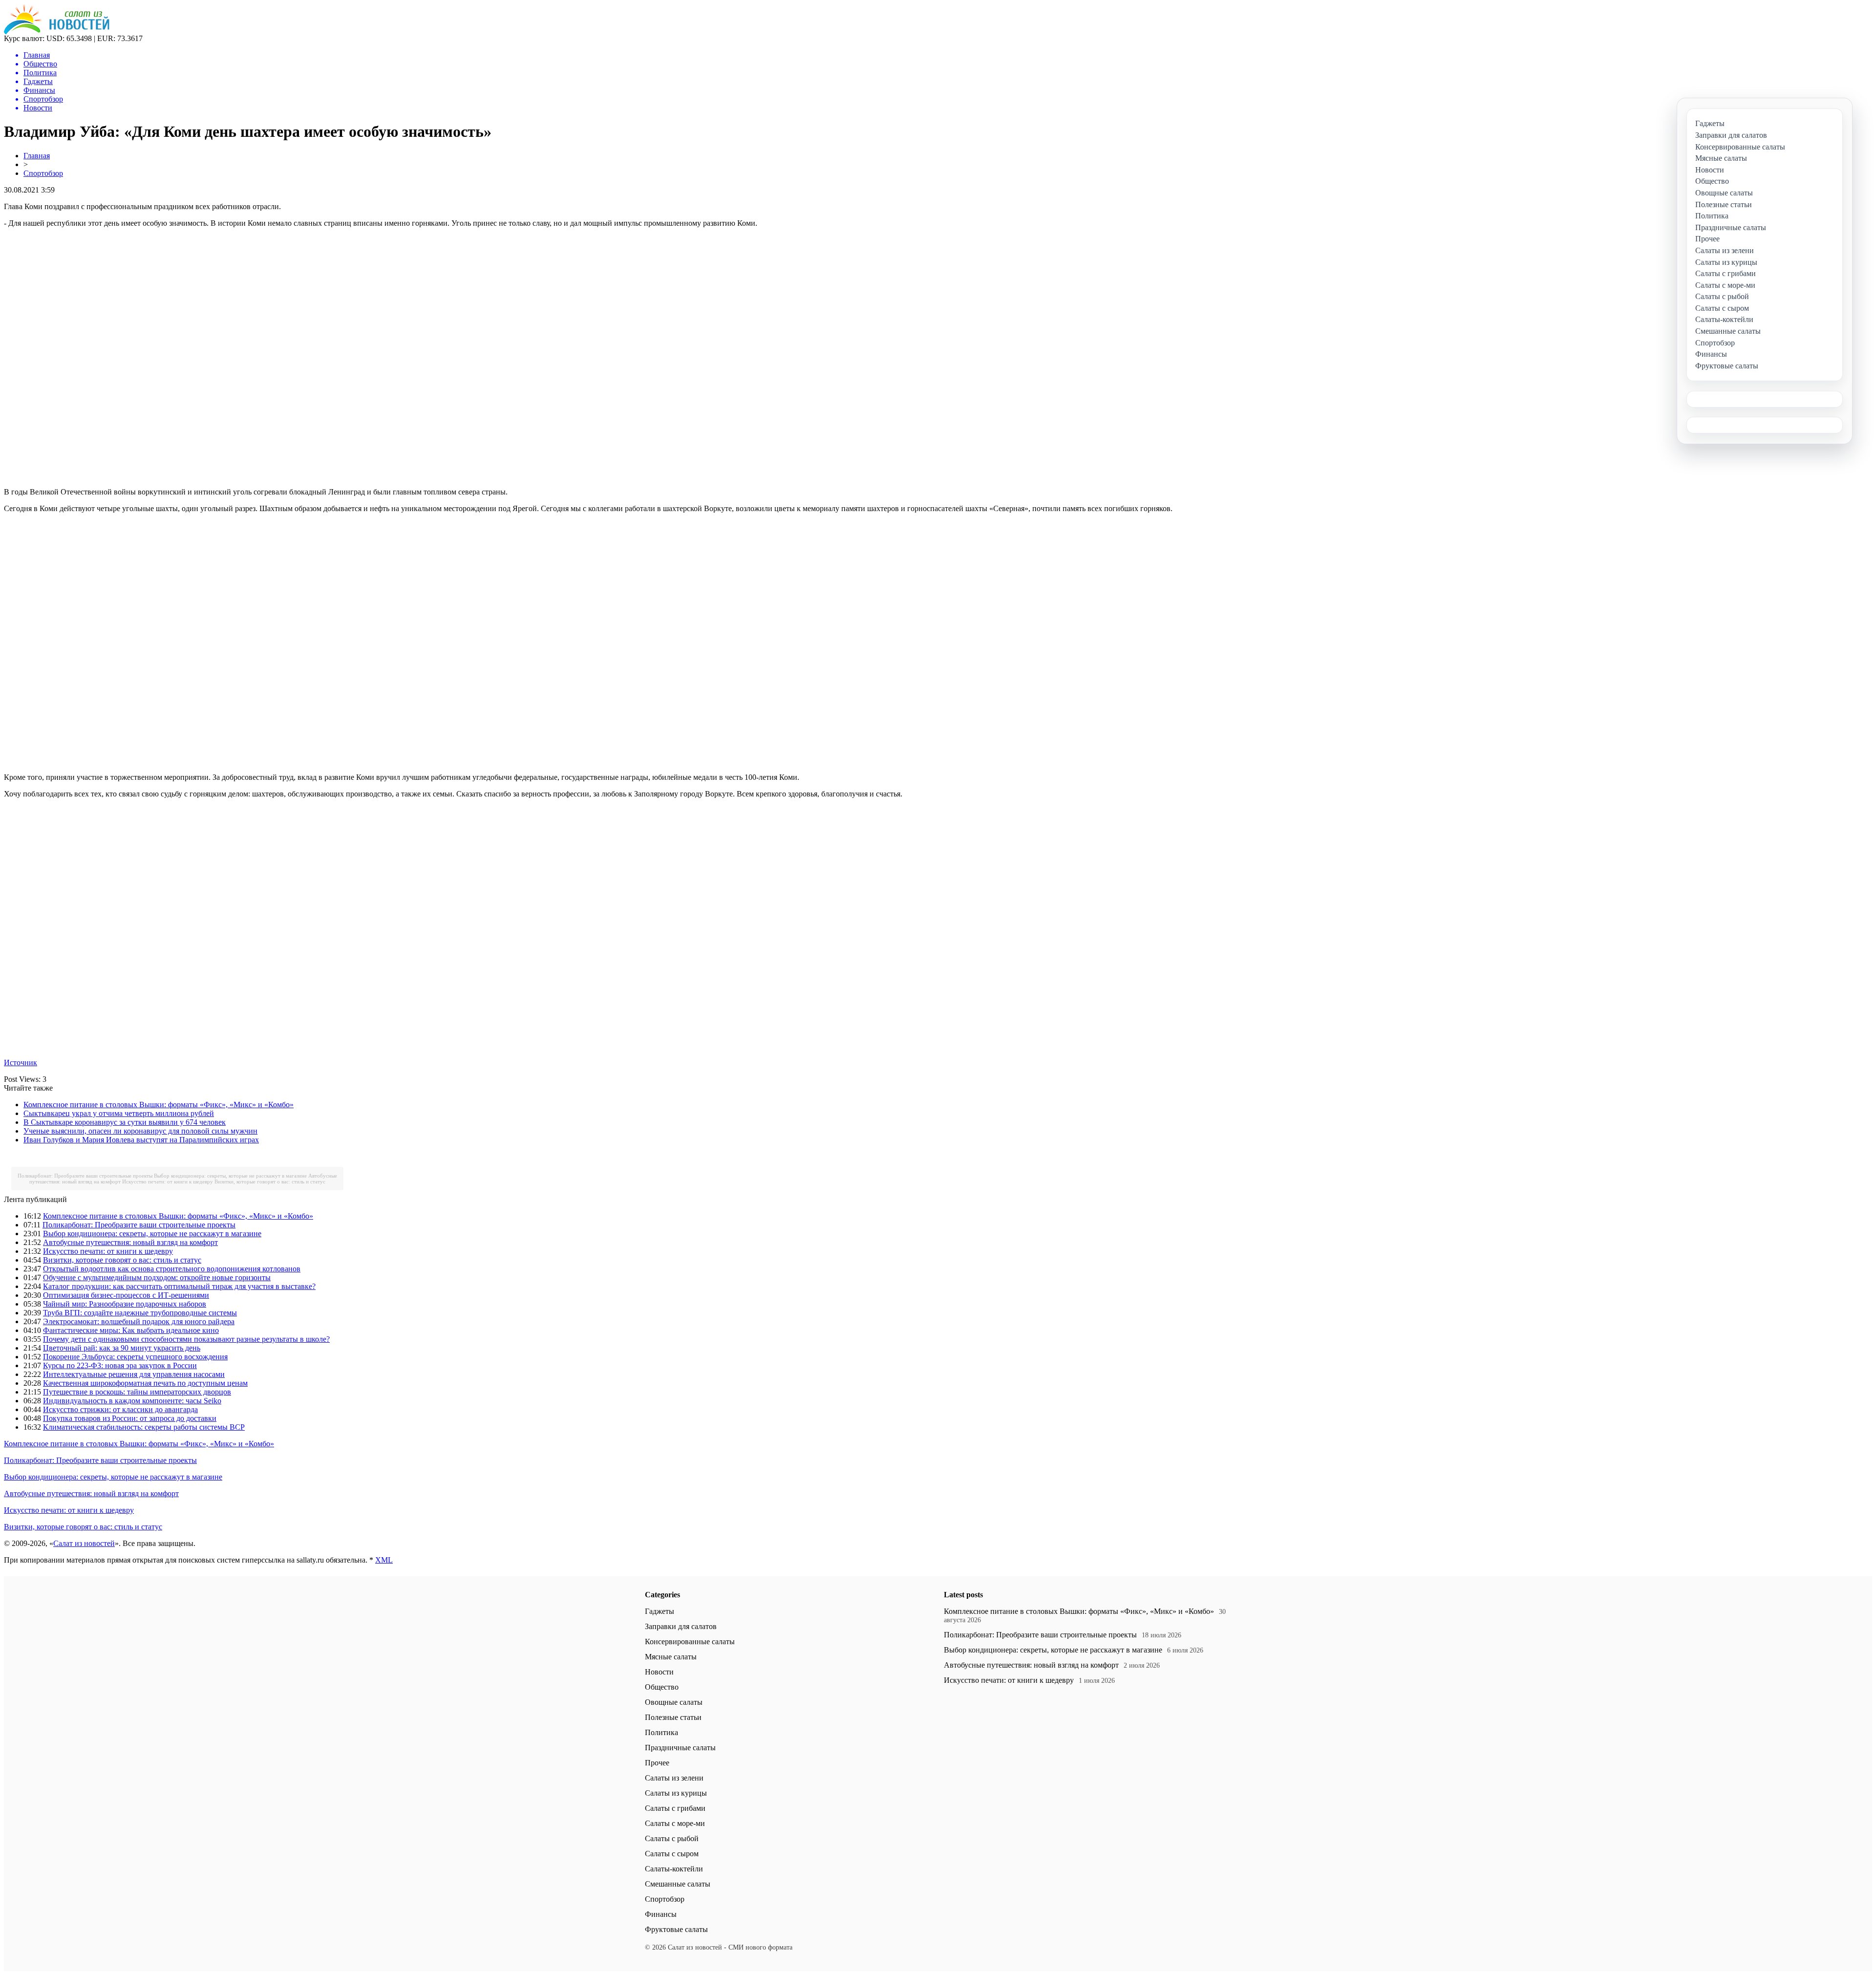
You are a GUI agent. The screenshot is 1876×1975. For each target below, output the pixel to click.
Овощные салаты (674, 1702)
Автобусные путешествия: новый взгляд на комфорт (130, 1242)
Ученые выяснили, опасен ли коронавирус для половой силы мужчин (140, 1131)
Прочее (657, 1763)
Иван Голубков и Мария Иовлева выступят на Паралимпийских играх (141, 1140)
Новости (659, 1672)
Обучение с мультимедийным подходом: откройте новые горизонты (157, 1277)
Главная (37, 156)
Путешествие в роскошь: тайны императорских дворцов (137, 1392)
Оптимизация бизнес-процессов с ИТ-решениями (126, 1295)
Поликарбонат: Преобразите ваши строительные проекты (85, 1176)
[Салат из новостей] (57, 32)
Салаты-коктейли (674, 1869)
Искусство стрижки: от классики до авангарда (120, 1409)
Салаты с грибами (675, 1808)
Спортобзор (43, 173)
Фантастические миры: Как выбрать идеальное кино (131, 1330)
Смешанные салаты (678, 1884)
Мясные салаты (671, 1657)
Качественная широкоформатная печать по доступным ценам (145, 1383)
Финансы (661, 1914)
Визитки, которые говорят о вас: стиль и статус (270, 1181)
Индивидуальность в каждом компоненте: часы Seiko (132, 1401)
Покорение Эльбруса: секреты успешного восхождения (135, 1357)
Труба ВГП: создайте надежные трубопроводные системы (140, 1313)
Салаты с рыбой (672, 1838)
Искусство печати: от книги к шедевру (168, 1181)
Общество (662, 1687)
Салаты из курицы (676, 1793)
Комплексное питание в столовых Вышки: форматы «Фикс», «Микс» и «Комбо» (159, 1105)
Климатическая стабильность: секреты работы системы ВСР (144, 1427)
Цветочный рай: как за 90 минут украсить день (122, 1348)
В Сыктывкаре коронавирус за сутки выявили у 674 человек (125, 1122)
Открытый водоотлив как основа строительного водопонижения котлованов (172, 1269)
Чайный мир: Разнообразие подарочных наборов (125, 1304)
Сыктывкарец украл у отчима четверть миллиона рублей (119, 1113)
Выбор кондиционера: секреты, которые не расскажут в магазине (230, 1176)
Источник (21, 1063)
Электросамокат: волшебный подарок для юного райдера (139, 1321)
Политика (661, 1732)
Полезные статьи (673, 1717)
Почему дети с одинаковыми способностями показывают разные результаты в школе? (186, 1339)
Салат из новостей (84, 1543)
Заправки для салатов (681, 1626)
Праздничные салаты (680, 1748)
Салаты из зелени (674, 1778)
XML (384, 1560)
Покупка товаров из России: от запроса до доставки (130, 1418)
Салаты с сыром (672, 1854)
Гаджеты (660, 1611)
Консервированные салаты (690, 1642)
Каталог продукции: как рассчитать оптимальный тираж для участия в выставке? (179, 1286)
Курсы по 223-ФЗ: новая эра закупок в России (120, 1365)
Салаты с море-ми (675, 1823)
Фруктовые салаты (676, 1929)
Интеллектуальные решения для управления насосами (134, 1374)
